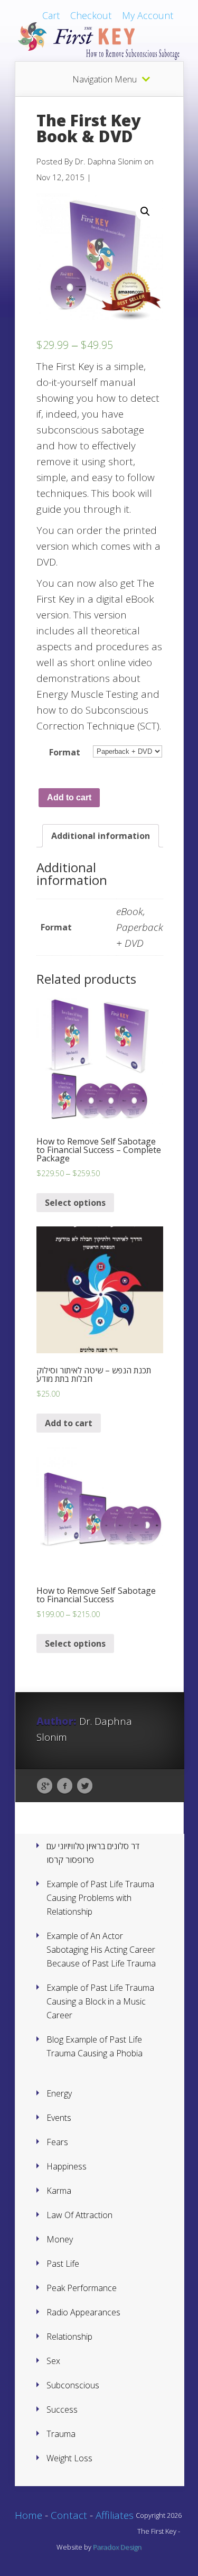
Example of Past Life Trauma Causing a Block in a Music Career (100, 2001)
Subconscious (73, 2385)
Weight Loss (69, 2458)
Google (45, 1786)
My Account (148, 15)
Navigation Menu (105, 79)
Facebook (65, 1786)
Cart (51, 15)
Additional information (101, 836)
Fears (57, 2142)
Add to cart (69, 797)
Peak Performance (82, 2288)
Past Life (63, 2264)
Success (62, 2409)
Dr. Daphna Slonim (109, 161)
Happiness (67, 2166)
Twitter (85, 1786)
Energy (59, 2093)
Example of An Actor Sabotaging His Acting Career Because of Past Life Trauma (101, 1950)
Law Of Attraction (79, 2215)
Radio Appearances (83, 2312)
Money (60, 2239)
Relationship (69, 2337)
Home (29, 2515)
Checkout (91, 15)
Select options (75, 1203)
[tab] (101, 836)
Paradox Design (117, 2547)
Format (65, 752)
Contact (69, 2515)
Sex (53, 2361)
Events (59, 2118)
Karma (59, 2191)
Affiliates (115, 2515)
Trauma (61, 2434)
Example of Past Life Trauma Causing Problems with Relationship (100, 1898)
